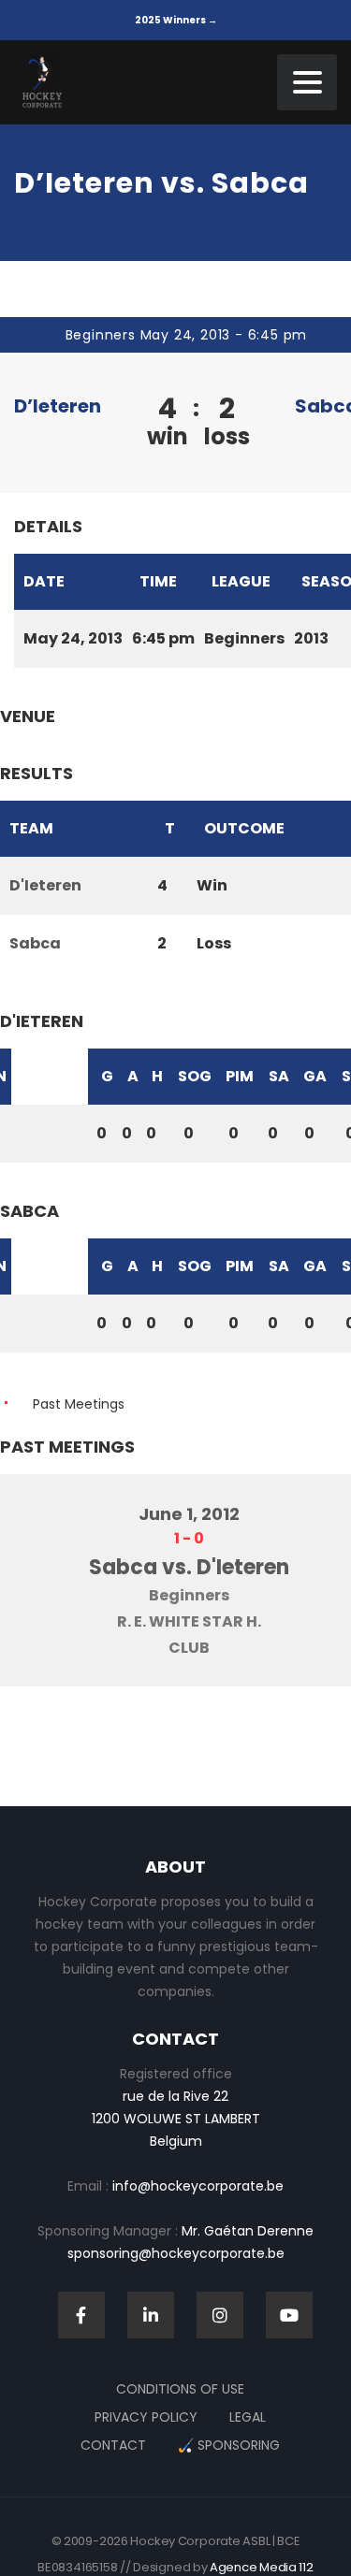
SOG (195, 1076)
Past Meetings (79, 1404)
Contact (113, 2445)
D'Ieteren (45, 885)
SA (279, 1076)
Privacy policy (146, 2417)
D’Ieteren (58, 406)
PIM (240, 1076)
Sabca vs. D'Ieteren (189, 1567)
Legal (248, 2417)
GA (315, 1076)
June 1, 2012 (189, 1514)
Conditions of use (180, 2389)
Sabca (35, 943)
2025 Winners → (176, 20)
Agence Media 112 (262, 2567)
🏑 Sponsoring (229, 2445)
